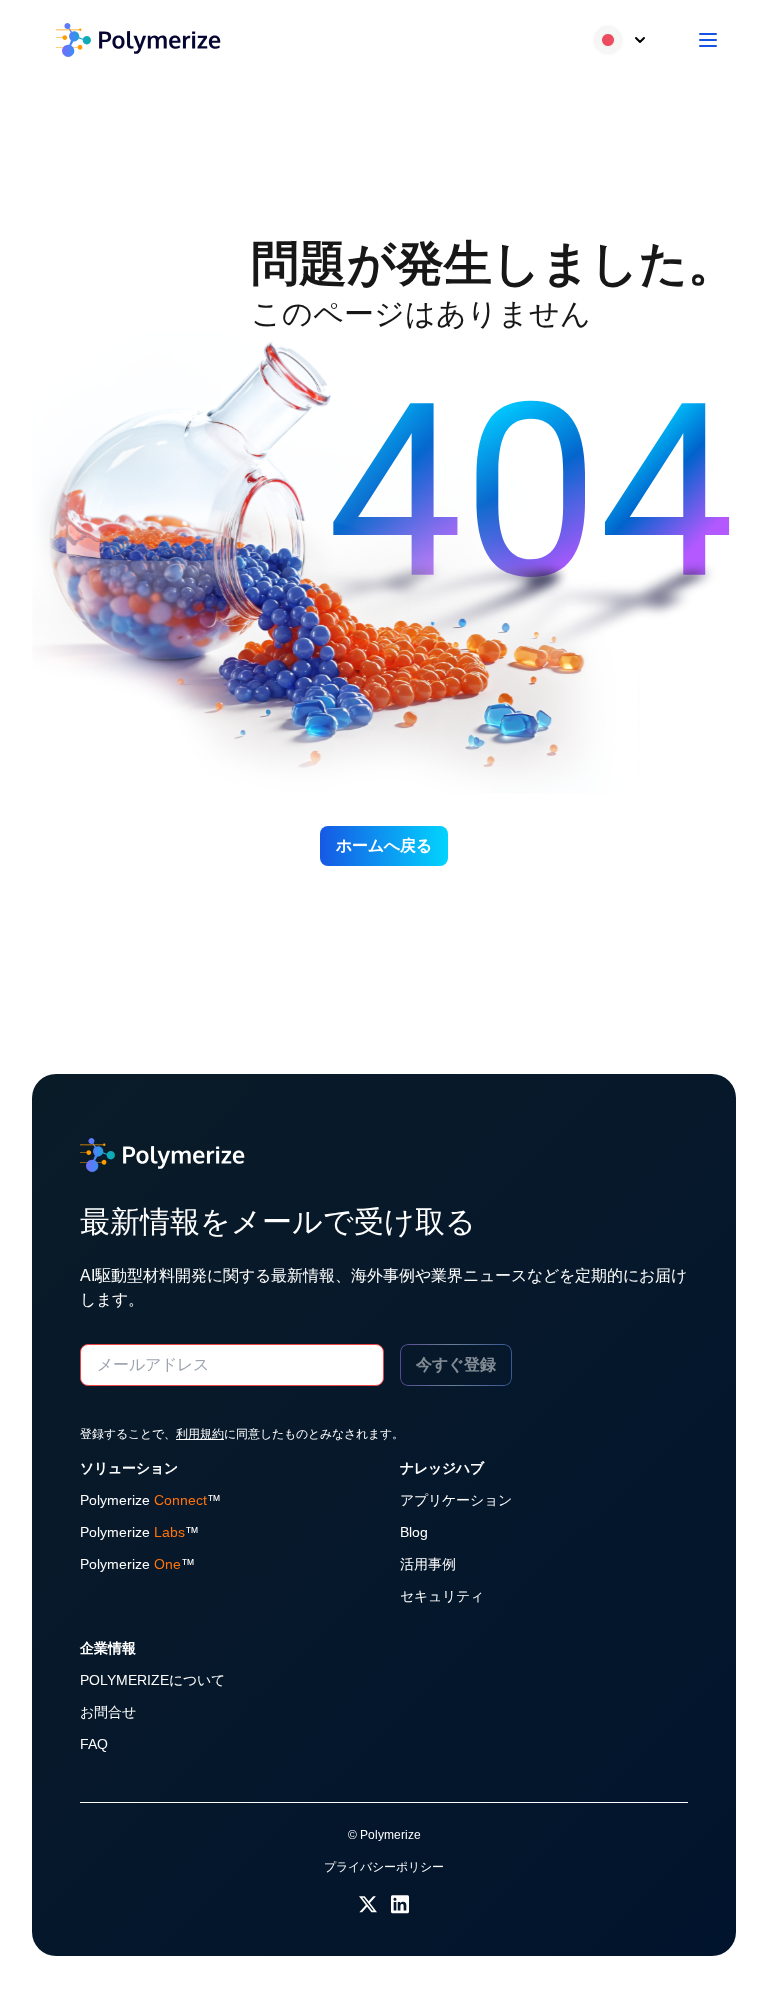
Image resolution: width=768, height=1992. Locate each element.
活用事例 (428, 1564)
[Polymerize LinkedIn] (400, 1903)
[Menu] (708, 40)
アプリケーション (456, 1500)
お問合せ (108, 1712)
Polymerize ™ (150, 1500)
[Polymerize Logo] (138, 40)
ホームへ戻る (384, 845)
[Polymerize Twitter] (368, 1903)
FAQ (94, 1744)
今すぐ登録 (456, 1364)
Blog (414, 1532)
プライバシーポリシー (384, 1867)
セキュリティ (442, 1596)
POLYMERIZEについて (152, 1680)
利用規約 (200, 1434)
